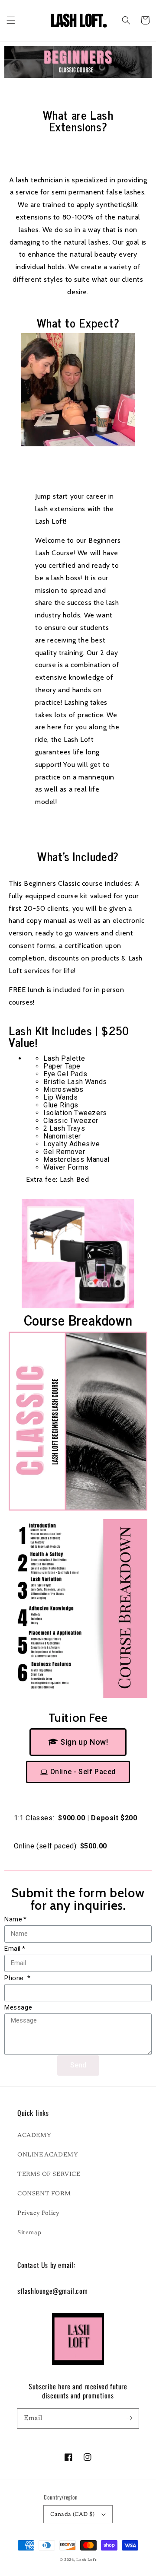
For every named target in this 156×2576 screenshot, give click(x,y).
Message (18, 2007)
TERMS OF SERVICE (49, 2175)
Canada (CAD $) (73, 2514)
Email (13, 1949)
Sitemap (29, 2233)
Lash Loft (86, 2560)
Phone (15, 1978)
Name (13, 1919)
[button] (11, 20)
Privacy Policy (38, 2213)
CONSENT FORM (44, 2194)
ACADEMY (34, 2136)
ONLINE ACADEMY (48, 2155)
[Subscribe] (129, 2418)
